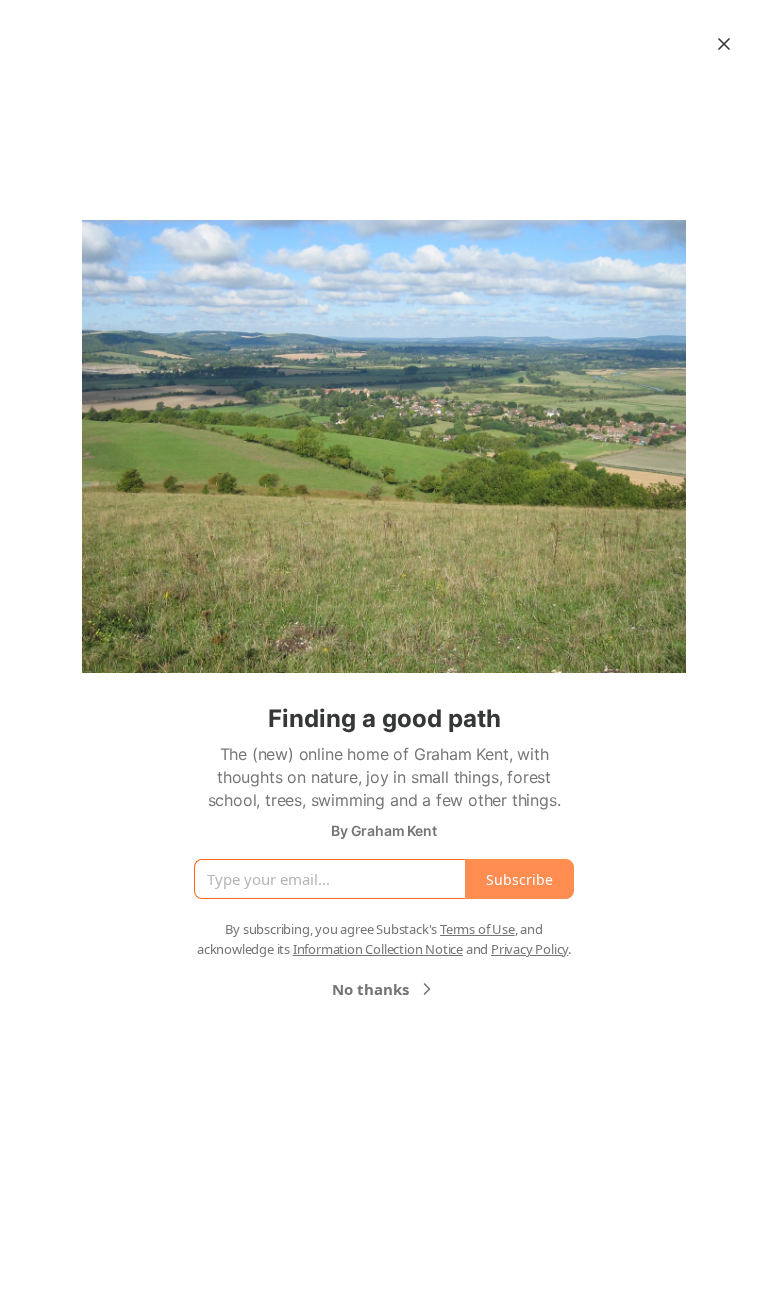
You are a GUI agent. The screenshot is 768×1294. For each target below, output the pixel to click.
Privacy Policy (529, 949)
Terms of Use (477, 929)
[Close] (724, 44)
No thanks (370, 989)
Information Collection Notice (378, 949)
